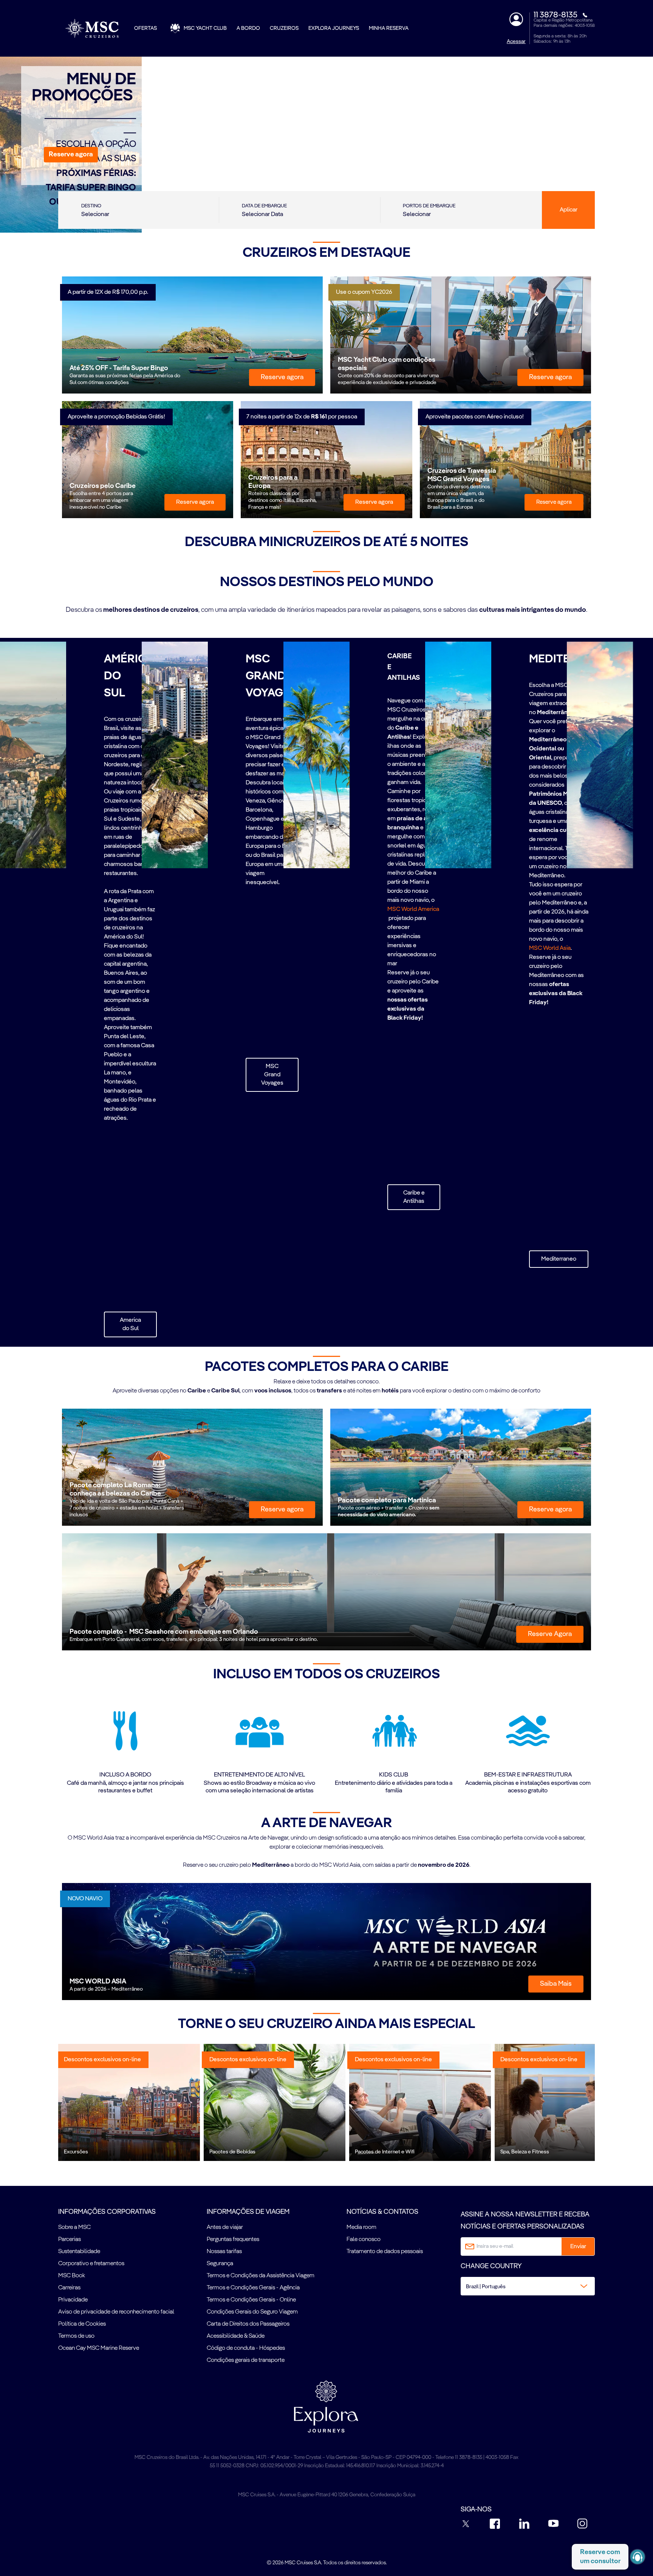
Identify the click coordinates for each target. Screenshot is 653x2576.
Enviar (578, 2247)
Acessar (516, 42)
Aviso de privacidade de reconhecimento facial (116, 2312)
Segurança (220, 2264)
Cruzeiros (284, 28)
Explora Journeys (334, 28)
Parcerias (70, 2240)
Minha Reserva (389, 28)
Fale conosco (364, 2240)
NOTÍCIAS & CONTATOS (382, 2212)
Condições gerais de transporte (246, 2360)
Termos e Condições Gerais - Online (251, 2300)
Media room (361, 2227)
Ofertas (145, 28)
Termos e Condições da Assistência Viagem (261, 2276)
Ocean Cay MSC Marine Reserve (99, 2348)
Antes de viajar (225, 2227)
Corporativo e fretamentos (91, 2264)
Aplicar (569, 210)
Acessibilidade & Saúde (236, 2336)
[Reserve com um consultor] (638, 2557)
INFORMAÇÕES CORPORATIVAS (107, 2212)
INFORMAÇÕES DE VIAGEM (248, 2212)
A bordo (248, 28)
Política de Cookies (82, 2324)
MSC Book (72, 2276)
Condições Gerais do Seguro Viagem (252, 2312)
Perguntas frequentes (233, 2240)
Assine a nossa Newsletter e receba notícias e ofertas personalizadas (525, 2221)
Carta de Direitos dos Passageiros (248, 2324)
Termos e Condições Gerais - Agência (253, 2288)
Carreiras (69, 2288)
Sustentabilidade (79, 2252)
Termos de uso (76, 2336)
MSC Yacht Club (205, 28)
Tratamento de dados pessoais (385, 2252)
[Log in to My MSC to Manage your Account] (516, 19)
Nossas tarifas (224, 2252)
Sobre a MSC (74, 2227)
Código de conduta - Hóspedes (246, 2348)
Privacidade (73, 2300)
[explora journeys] (326, 2406)
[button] (71, 155)
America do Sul (130, 1324)
